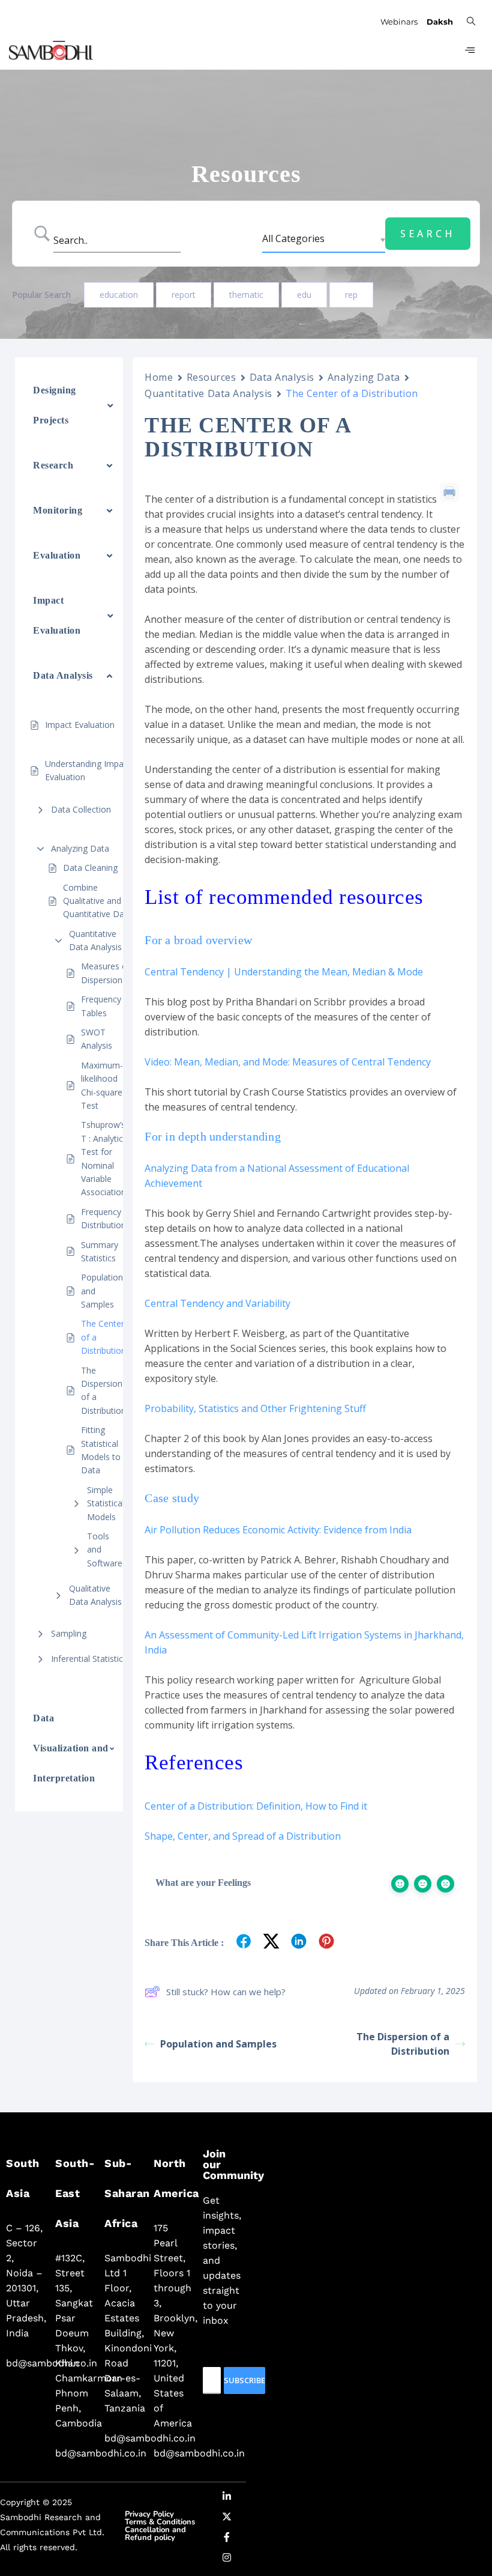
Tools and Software (105, 1550)
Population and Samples (102, 1291)
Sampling (69, 1633)
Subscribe (244, 2380)
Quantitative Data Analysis (95, 940)
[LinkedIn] (227, 2499)
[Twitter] (227, 2519)
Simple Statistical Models (106, 1503)
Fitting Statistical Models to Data (101, 1450)
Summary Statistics (100, 1251)
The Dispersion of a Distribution (103, 1390)
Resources (211, 377)
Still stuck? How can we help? (226, 1992)
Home (159, 377)
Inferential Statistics (89, 1659)
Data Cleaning (90, 868)
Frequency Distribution (103, 1218)
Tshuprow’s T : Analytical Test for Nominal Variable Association (105, 1158)
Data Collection (81, 809)
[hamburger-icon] (469, 50)
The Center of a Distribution (103, 1337)
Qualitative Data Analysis (95, 1595)
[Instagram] (227, 2560)
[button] (471, 20)
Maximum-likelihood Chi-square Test (102, 1085)
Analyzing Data (80, 848)
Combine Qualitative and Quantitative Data (97, 901)
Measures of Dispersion (106, 973)
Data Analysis (282, 377)
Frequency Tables (101, 1006)
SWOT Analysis (98, 1039)
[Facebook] (227, 2539)
